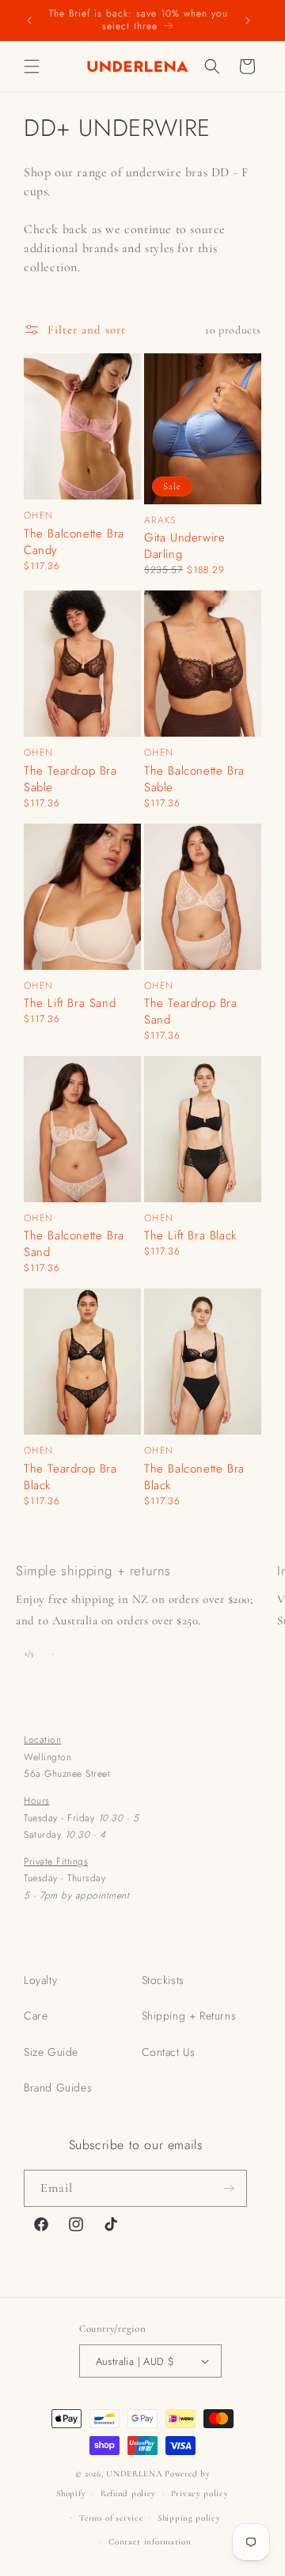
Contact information (150, 2542)
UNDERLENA (134, 2474)
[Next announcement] (248, 20)
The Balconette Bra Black (194, 1477)
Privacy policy (200, 2493)
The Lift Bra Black (190, 1236)
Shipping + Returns (189, 2016)
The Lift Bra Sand (70, 1003)
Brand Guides (58, 2088)
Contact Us (169, 2052)
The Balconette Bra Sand (74, 1244)
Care (36, 2016)
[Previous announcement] (29, 20)
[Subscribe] (229, 2188)
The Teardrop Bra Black (70, 1477)
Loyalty (40, 1980)
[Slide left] (6, 1654)
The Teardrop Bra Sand (191, 1012)
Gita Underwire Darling (184, 546)
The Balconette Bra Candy (74, 542)
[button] (32, 66)
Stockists (163, 1980)
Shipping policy (189, 2518)
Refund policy (128, 2493)
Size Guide (51, 2052)
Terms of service (111, 2518)
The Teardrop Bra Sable (70, 779)
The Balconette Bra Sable (194, 779)
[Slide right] (53, 1654)
